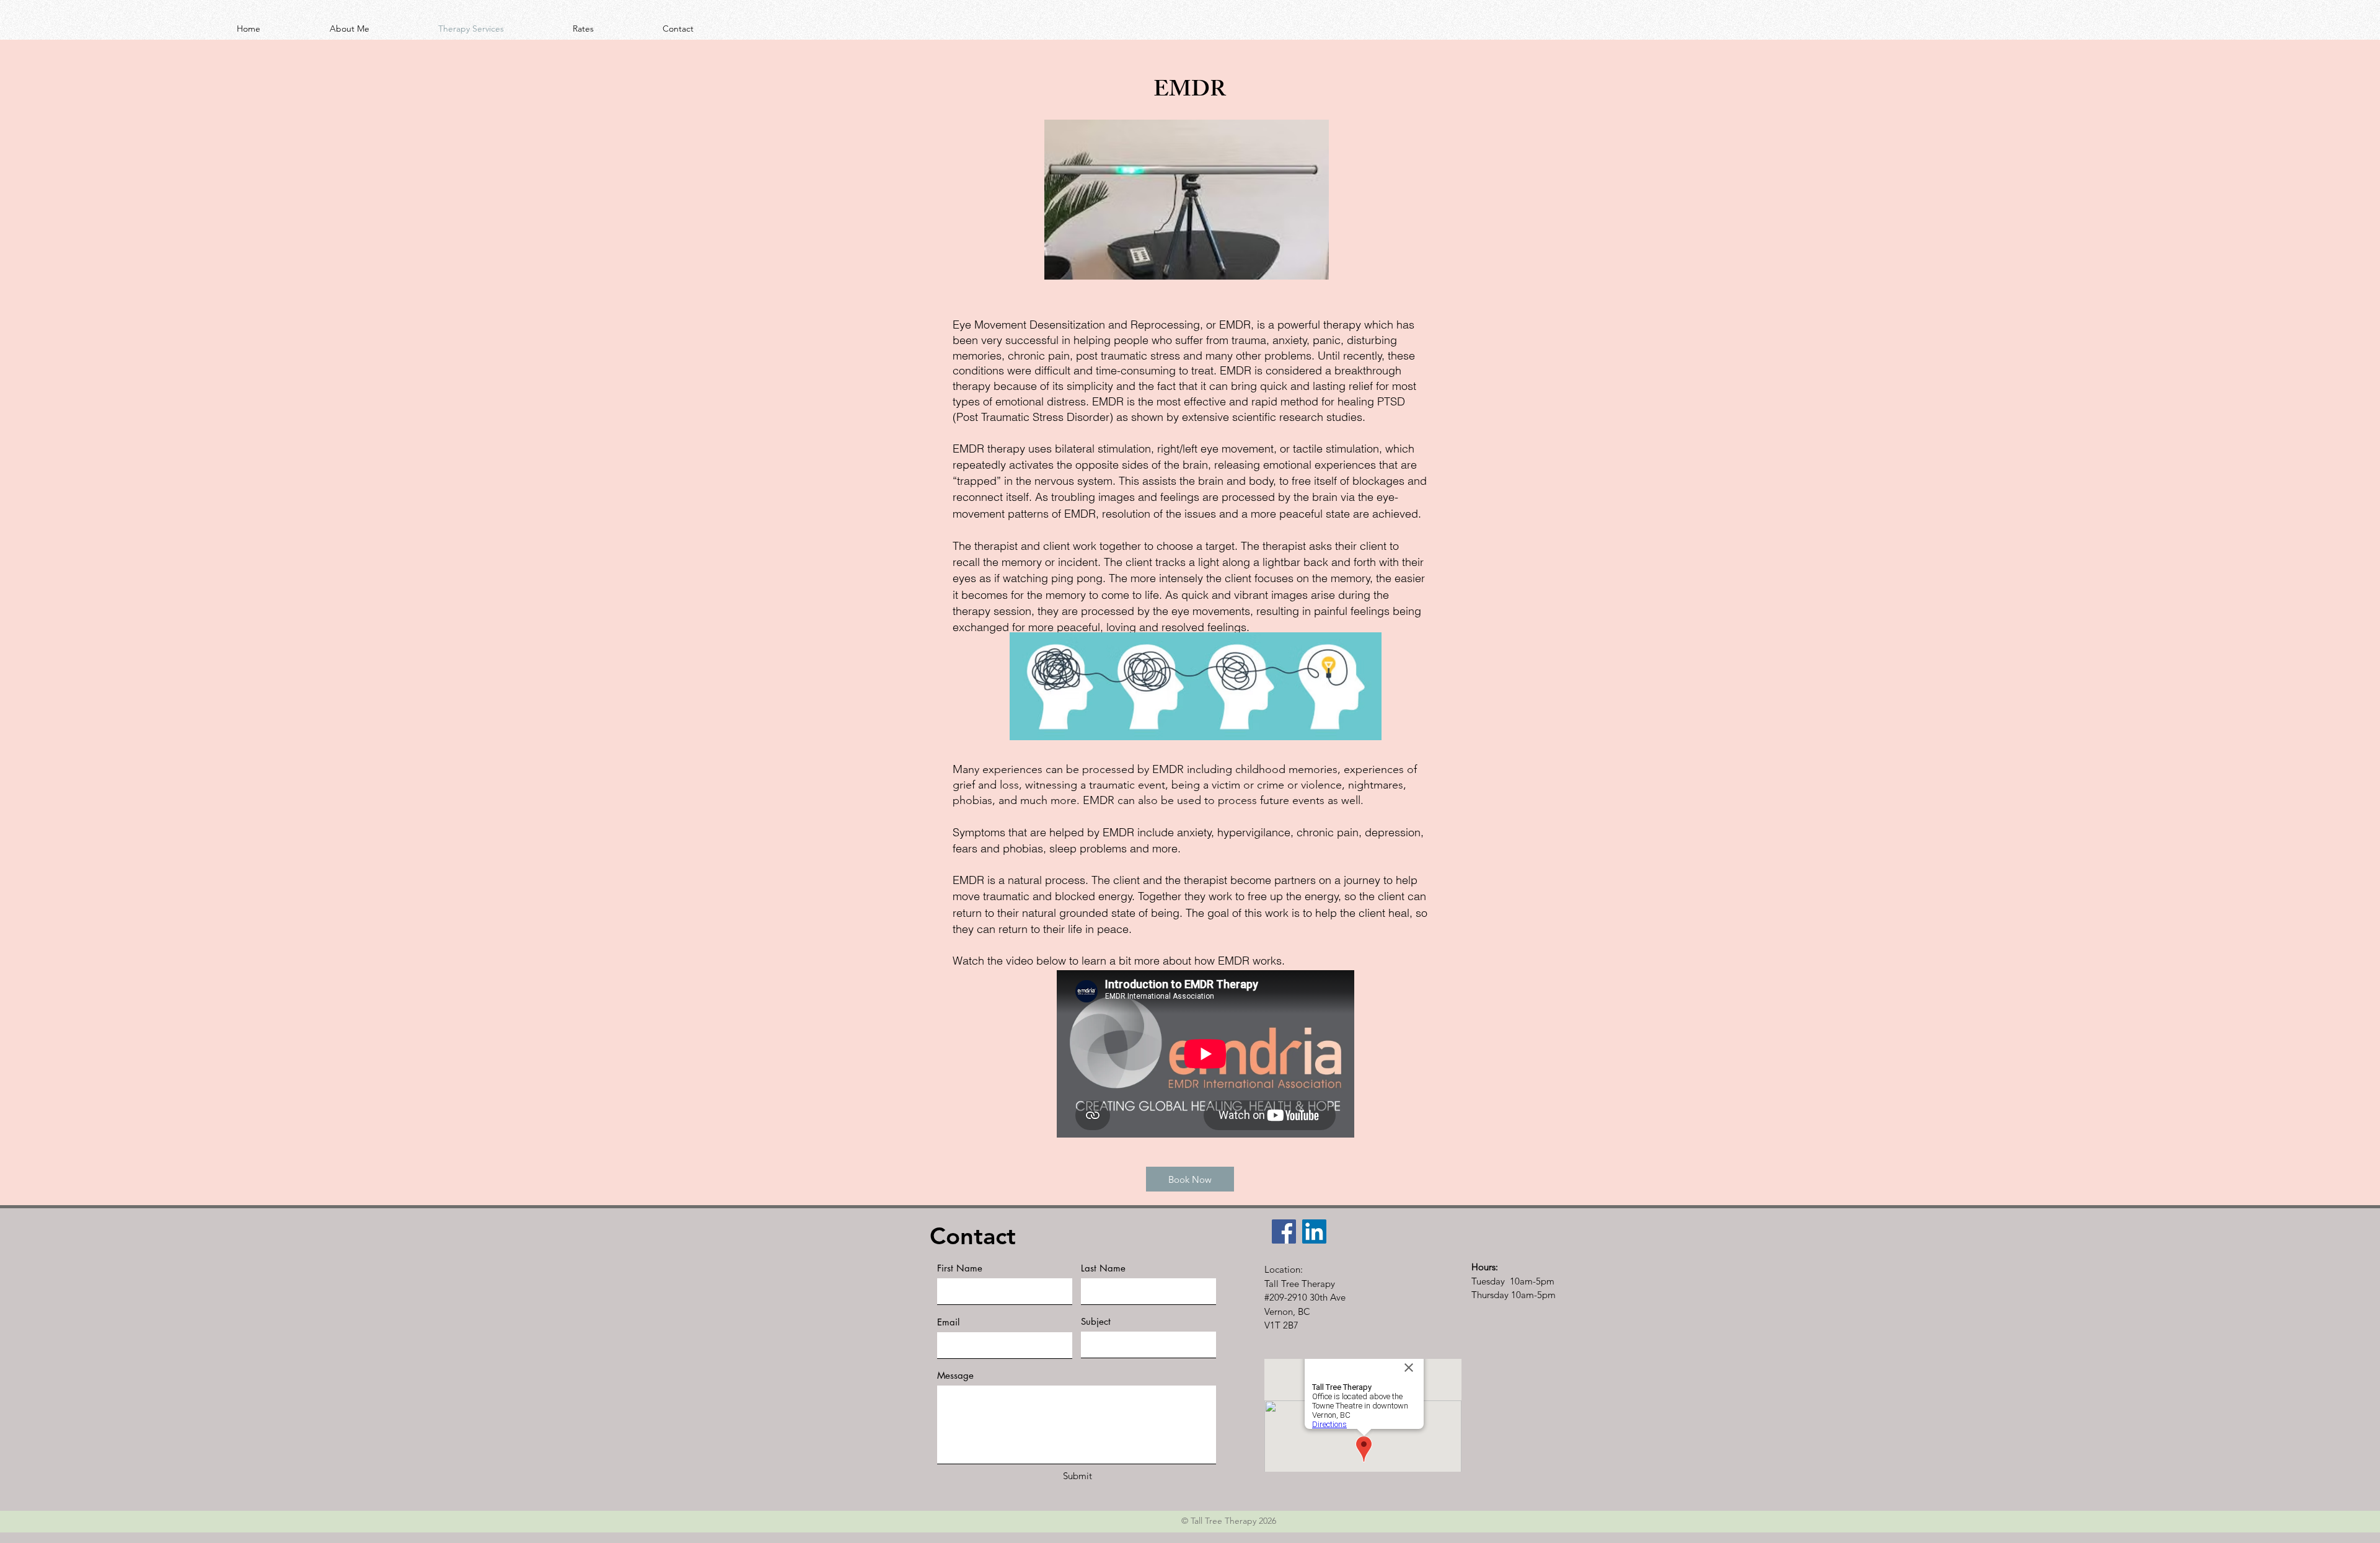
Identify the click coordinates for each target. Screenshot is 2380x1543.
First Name (960, 1268)
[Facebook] (1284, 1231)
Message (955, 1375)
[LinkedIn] (1314, 1231)
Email (948, 1322)
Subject (1096, 1321)
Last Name (1103, 1268)
